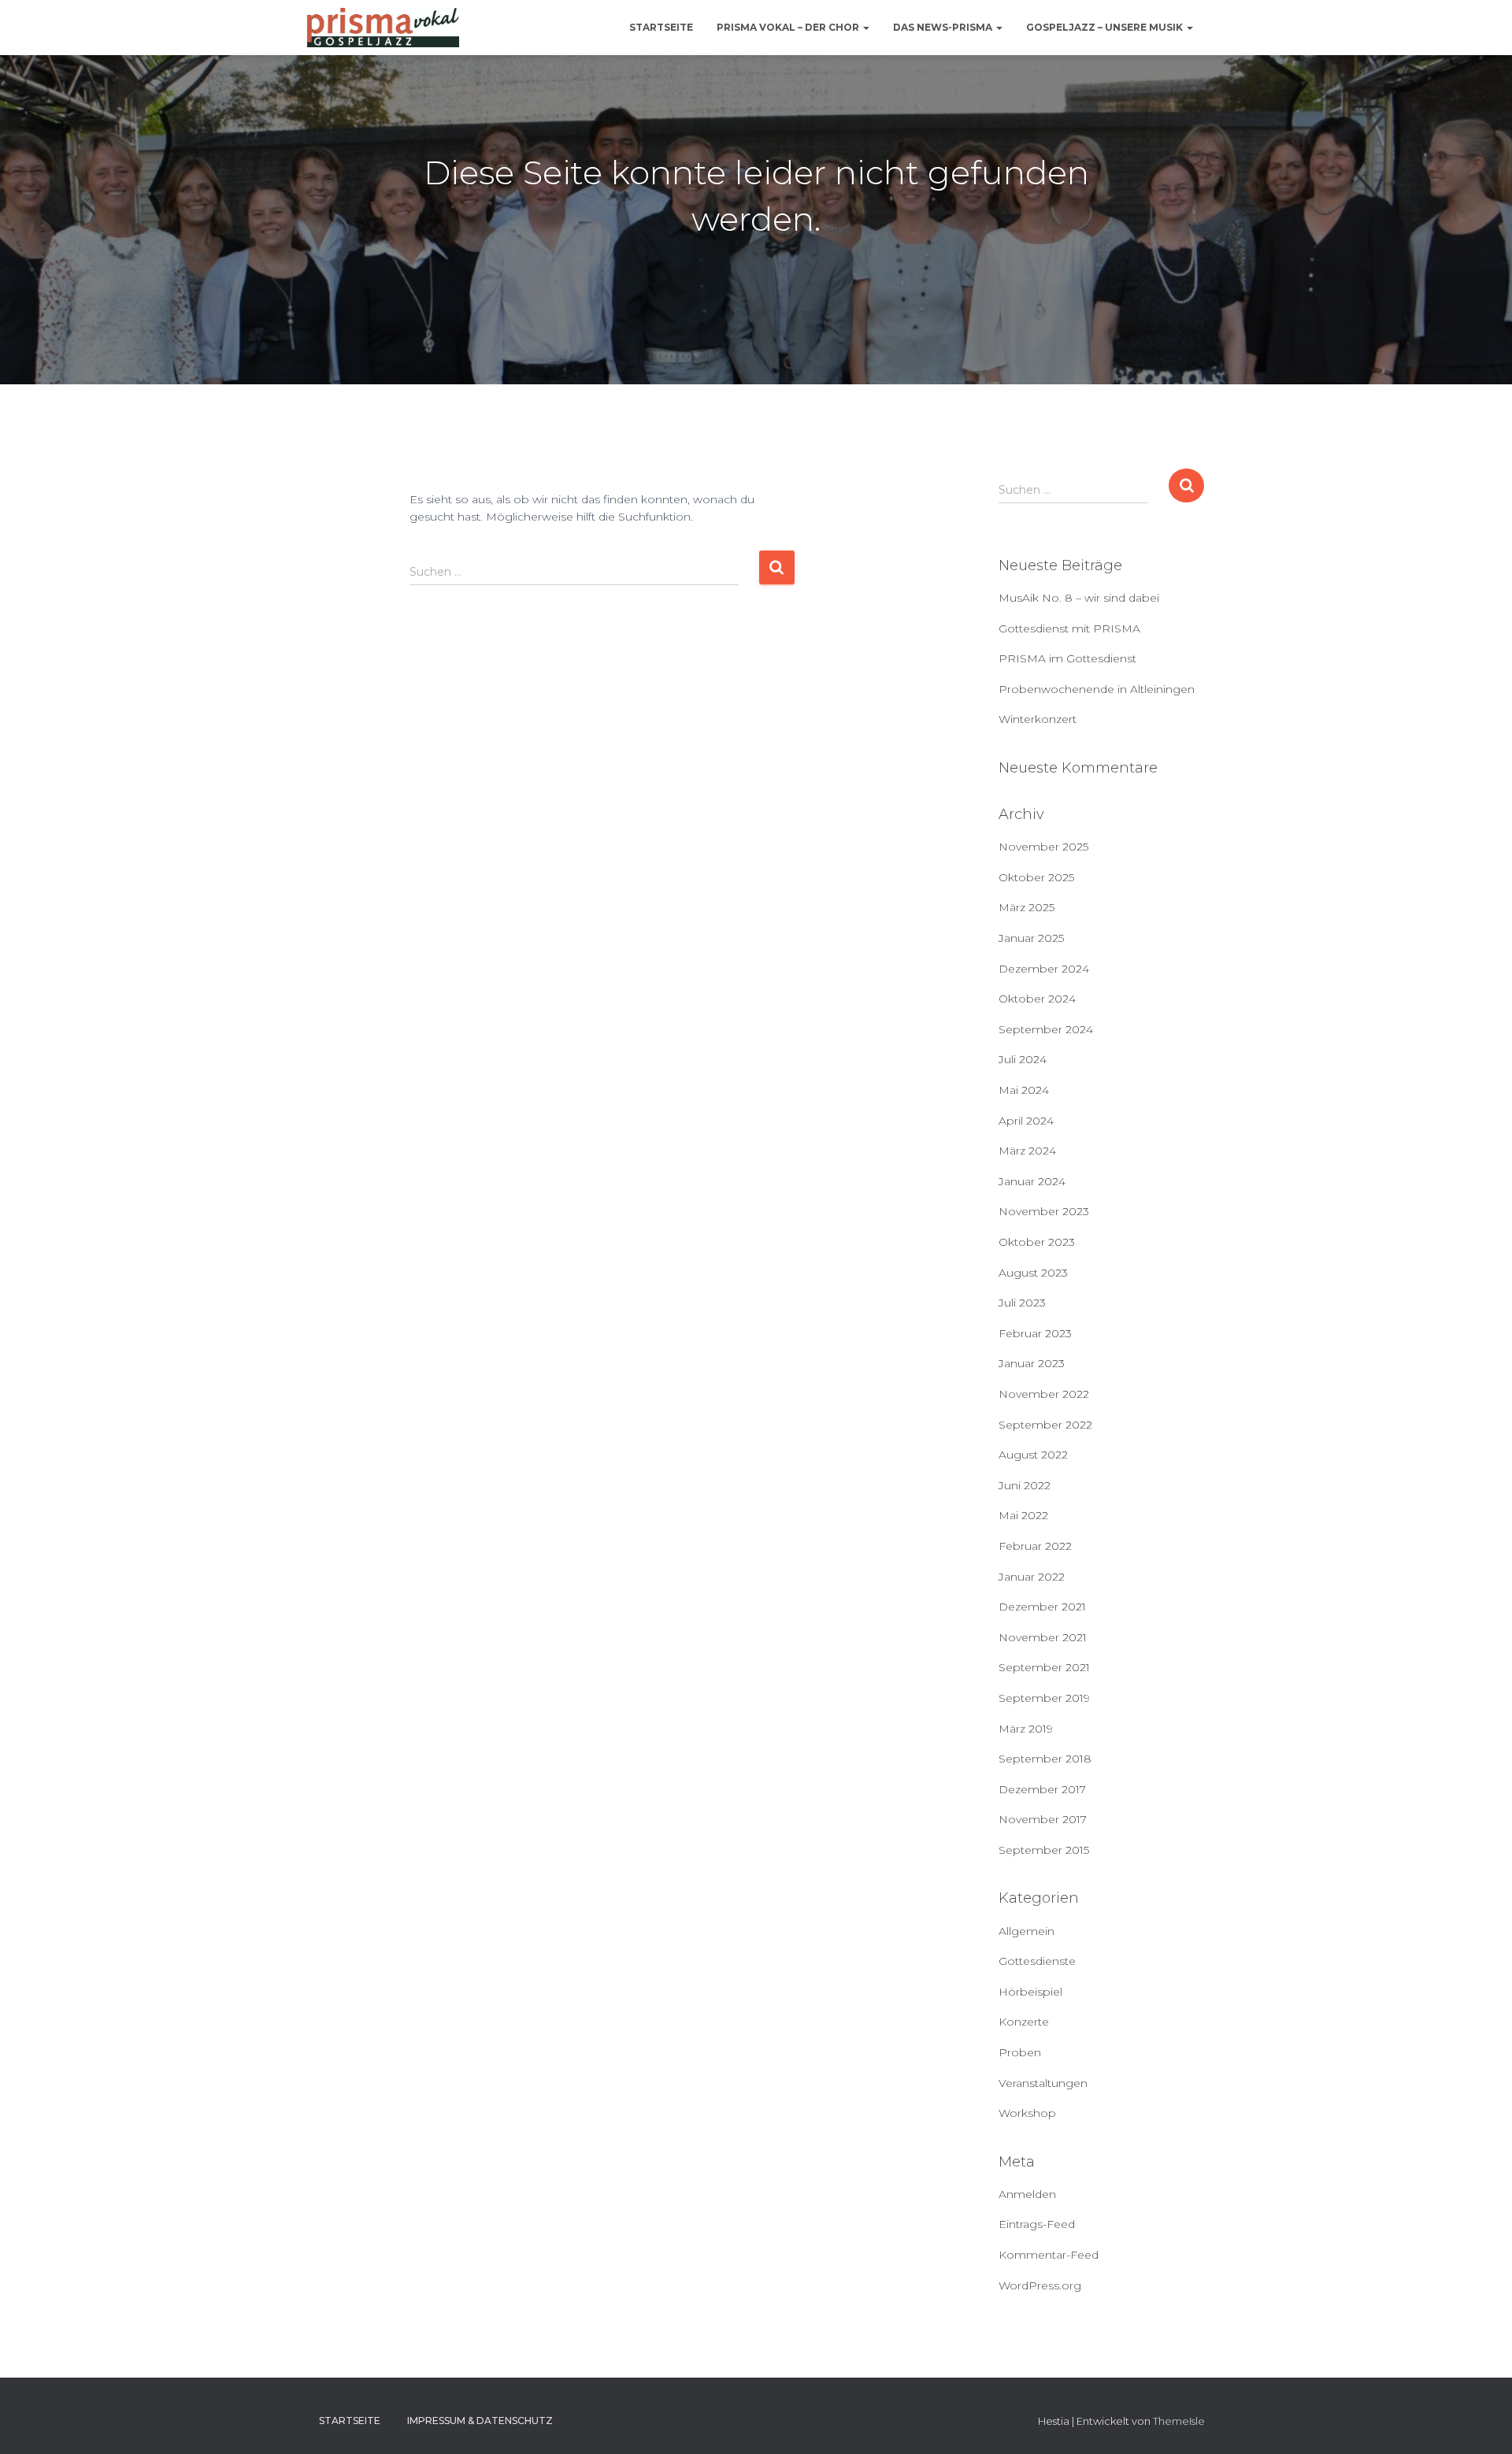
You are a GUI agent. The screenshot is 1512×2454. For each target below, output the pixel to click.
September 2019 (1044, 1698)
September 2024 (1046, 1029)
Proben (1020, 2052)
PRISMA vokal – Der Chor (789, 27)
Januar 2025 (1031, 938)
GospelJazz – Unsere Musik (1106, 27)
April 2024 (1026, 1121)
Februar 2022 (1035, 1546)
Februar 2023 (1035, 1333)
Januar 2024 (1032, 1181)
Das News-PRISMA (944, 27)
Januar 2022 (1032, 1577)
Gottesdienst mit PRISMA (1069, 628)
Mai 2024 (1024, 1090)
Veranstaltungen (1043, 2083)
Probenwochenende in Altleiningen (1097, 689)
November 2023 (1044, 1211)
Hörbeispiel (1030, 1992)
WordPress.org (1040, 2285)
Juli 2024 (1023, 1059)
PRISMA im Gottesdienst (1067, 658)
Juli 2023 (1022, 1303)
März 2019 (1026, 1729)
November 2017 (1043, 1819)
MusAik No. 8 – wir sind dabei (1079, 598)
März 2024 (1027, 1151)
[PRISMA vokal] (383, 28)
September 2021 (1044, 1667)
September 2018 (1045, 1759)
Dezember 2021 (1042, 1607)
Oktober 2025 (1036, 877)
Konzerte (1024, 2022)
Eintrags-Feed (1037, 2224)
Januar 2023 (1032, 1363)
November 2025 (1043, 847)
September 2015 (1044, 1850)
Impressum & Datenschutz (480, 2421)
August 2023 (1033, 1273)
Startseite (661, 27)
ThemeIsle (1179, 2421)
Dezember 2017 (1042, 1789)
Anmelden (1027, 2194)
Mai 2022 (1023, 1515)
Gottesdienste (1037, 1961)
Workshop (1027, 2113)
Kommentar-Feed (1049, 2255)
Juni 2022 (1025, 1485)
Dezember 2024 (1044, 969)
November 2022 (1044, 1394)
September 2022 (1045, 1425)
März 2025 (1027, 907)
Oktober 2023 (1037, 1242)
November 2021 (1043, 1637)
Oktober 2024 (1037, 999)
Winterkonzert (1038, 719)
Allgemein (1027, 1931)
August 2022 (1033, 1455)
